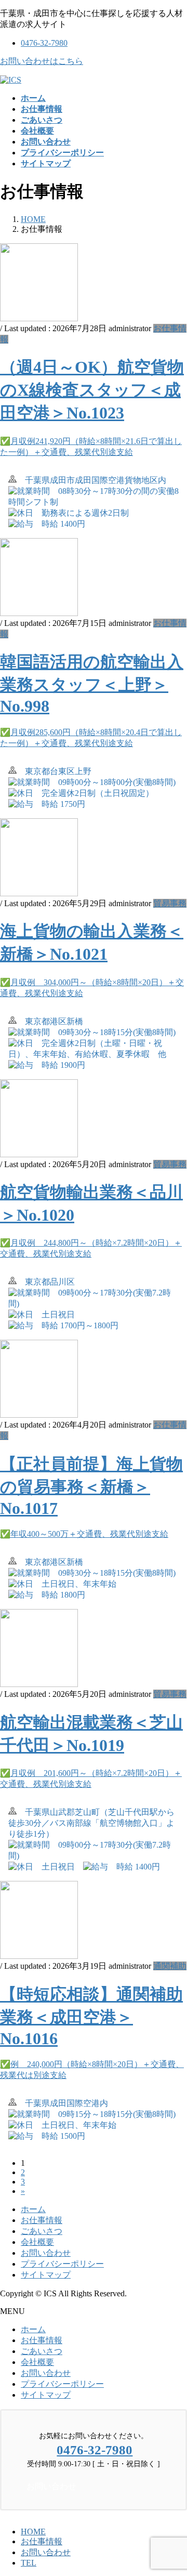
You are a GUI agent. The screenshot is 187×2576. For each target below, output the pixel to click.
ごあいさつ (42, 2231)
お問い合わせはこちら (42, 61)
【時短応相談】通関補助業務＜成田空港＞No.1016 (91, 2016)
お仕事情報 (42, 2220)
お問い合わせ (46, 2253)
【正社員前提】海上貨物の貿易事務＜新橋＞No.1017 (91, 1486)
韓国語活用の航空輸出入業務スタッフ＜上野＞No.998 (92, 684)
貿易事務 (170, 903)
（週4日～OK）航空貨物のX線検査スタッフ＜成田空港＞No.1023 (92, 390)
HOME (33, 2532)
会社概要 (37, 2242)
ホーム (33, 2209)
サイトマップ (46, 2275)
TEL (29, 2563)
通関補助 (170, 1966)
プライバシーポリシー (62, 2264)
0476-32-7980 (44, 43)
